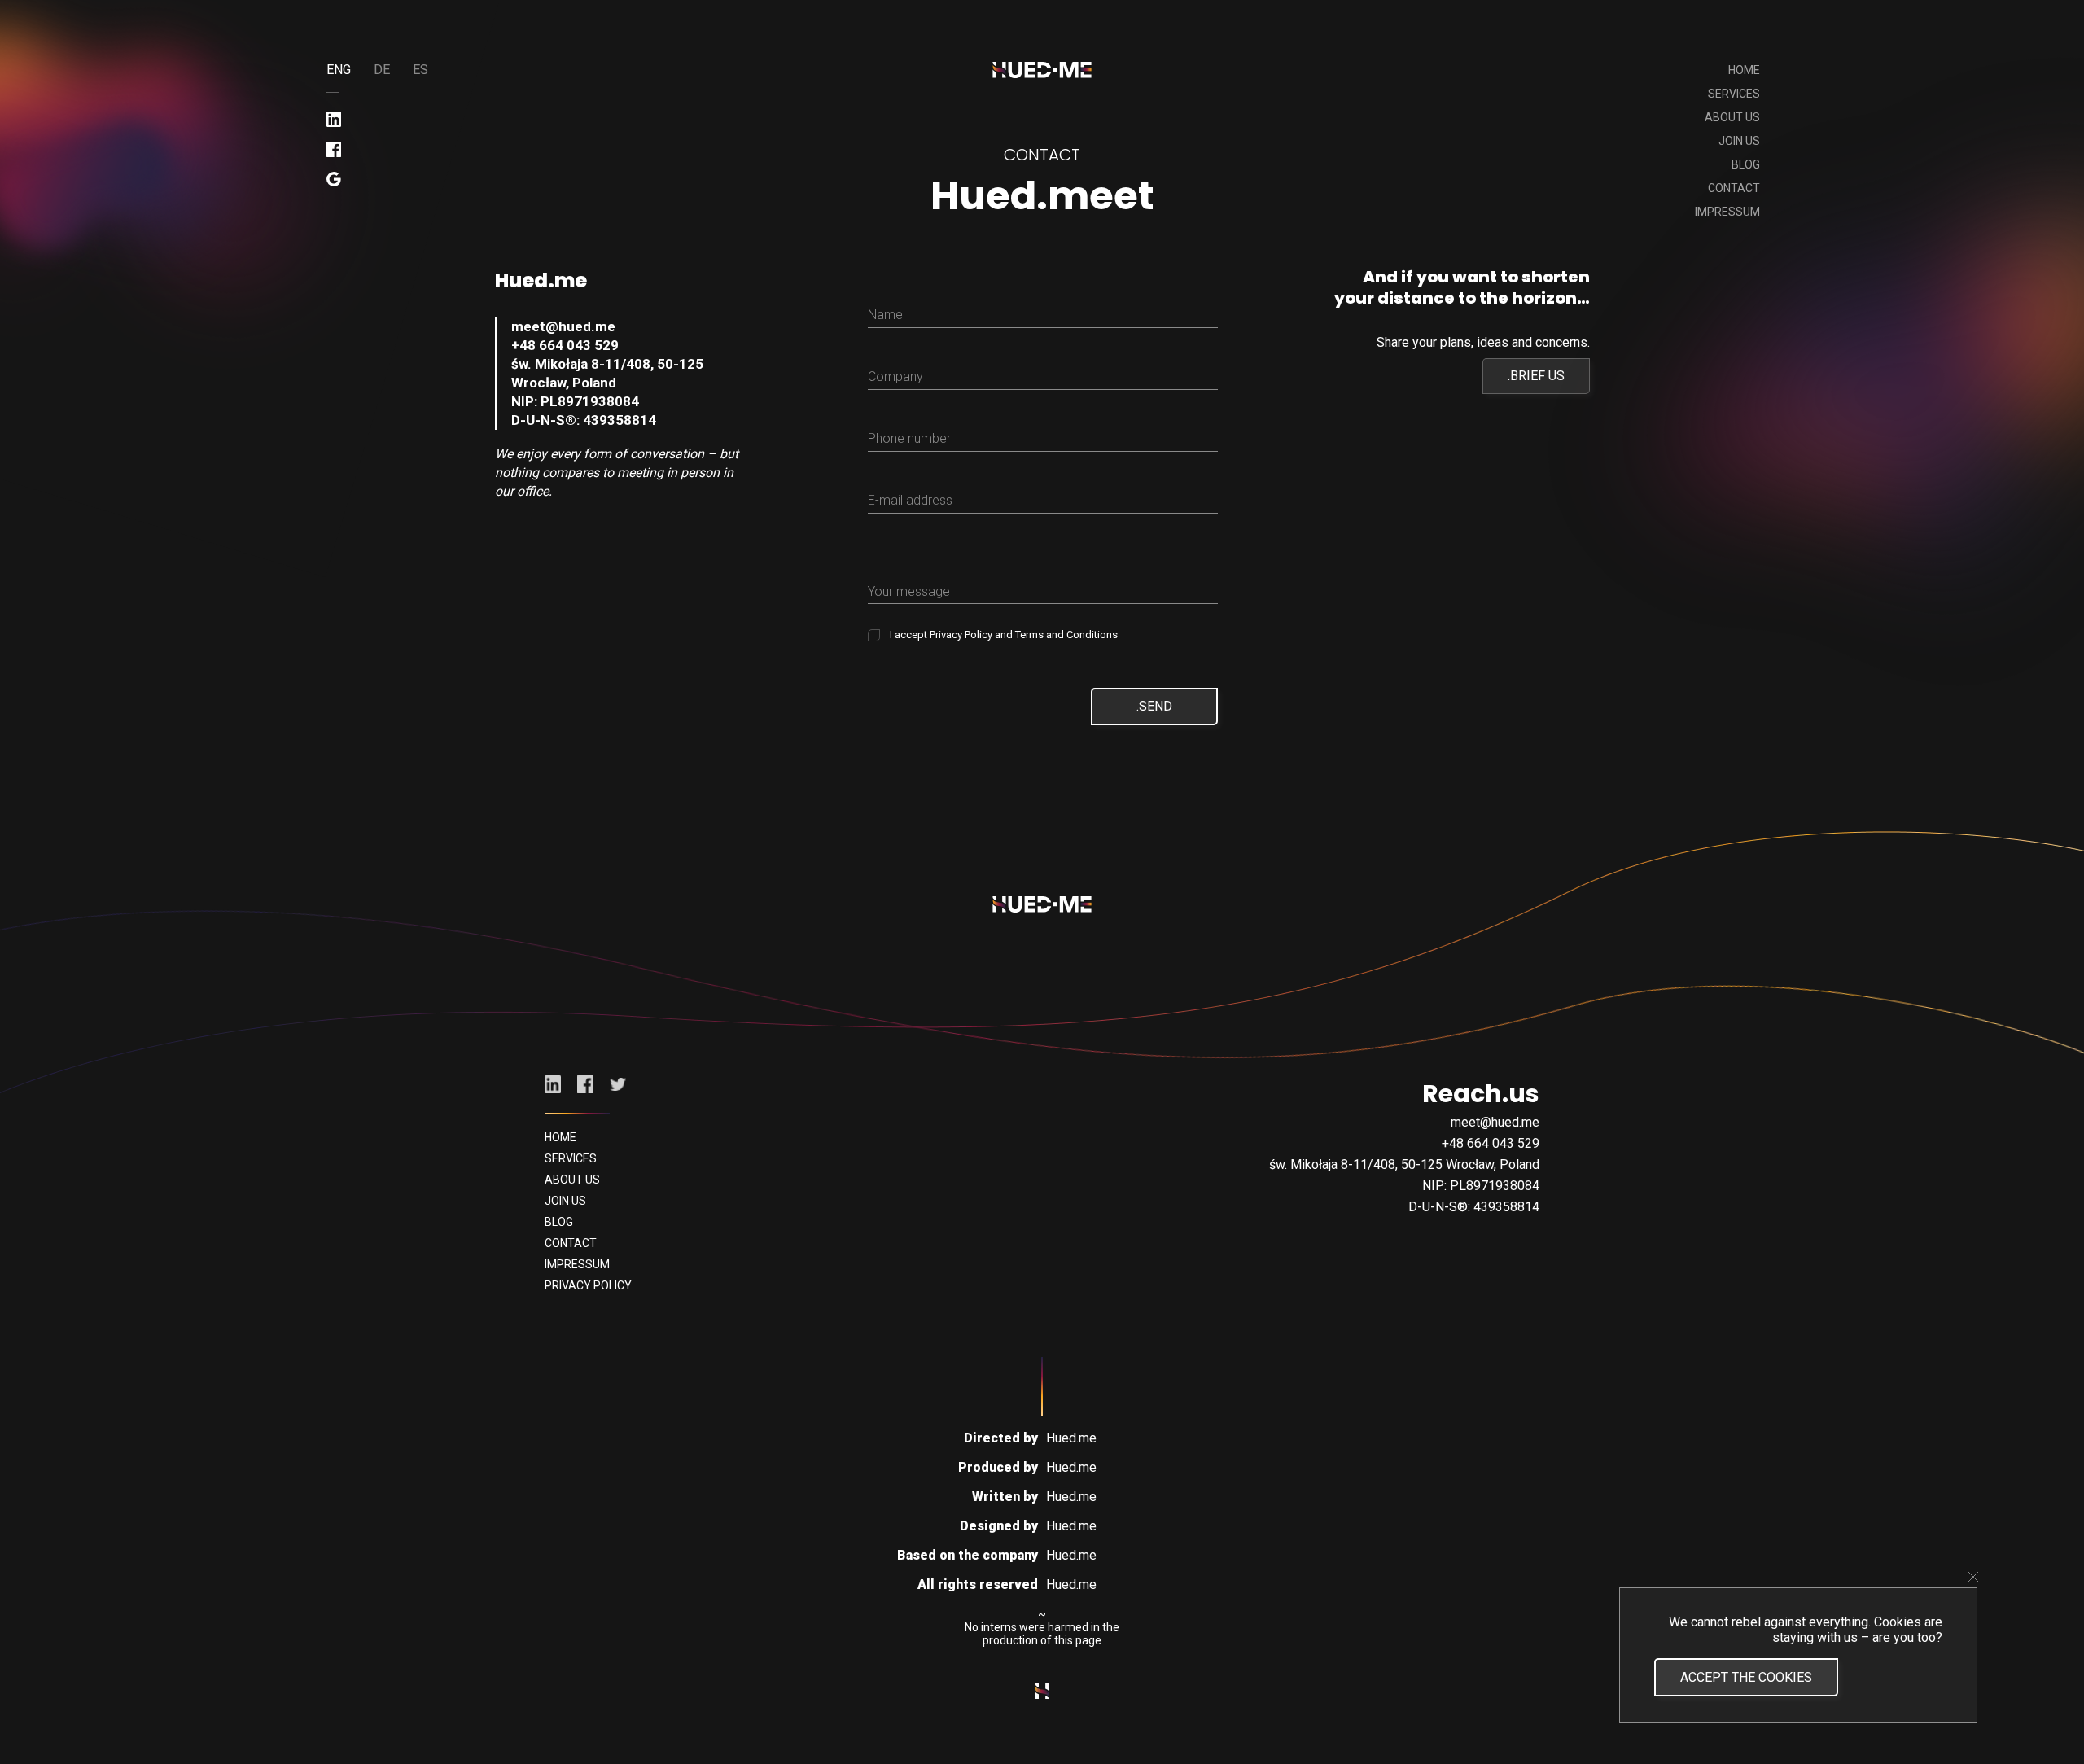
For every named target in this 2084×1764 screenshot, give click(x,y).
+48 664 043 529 (565, 345)
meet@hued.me (563, 326)
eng (339, 70)
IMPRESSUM (1727, 212)
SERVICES (1734, 94)
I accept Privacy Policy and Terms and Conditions (1003, 635)
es (420, 70)
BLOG (1746, 164)
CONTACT (1734, 188)
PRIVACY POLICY (588, 1285)
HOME (1744, 70)
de (382, 70)
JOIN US (1739, 141)
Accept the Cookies (1746, 1677)
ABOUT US (1732, 117)
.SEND (1154, 706)
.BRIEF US (1536, 376)
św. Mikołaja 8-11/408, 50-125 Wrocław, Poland (607, 373)
